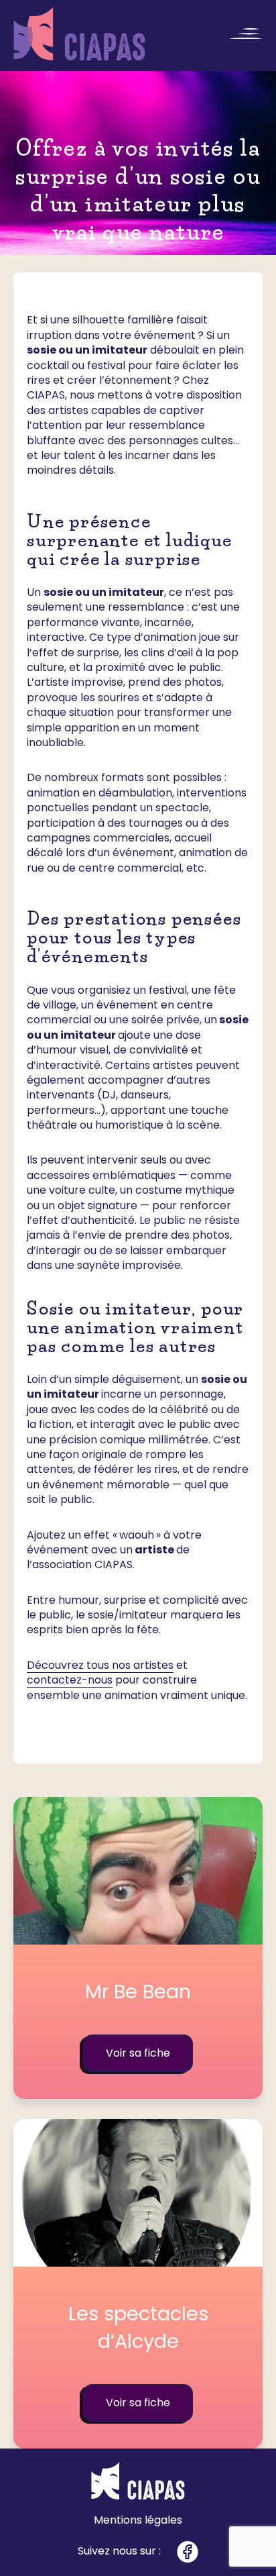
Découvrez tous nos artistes (100, 1665)
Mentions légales (138, 2520)
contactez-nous (70, 1680)
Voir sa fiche (138, 2053)
